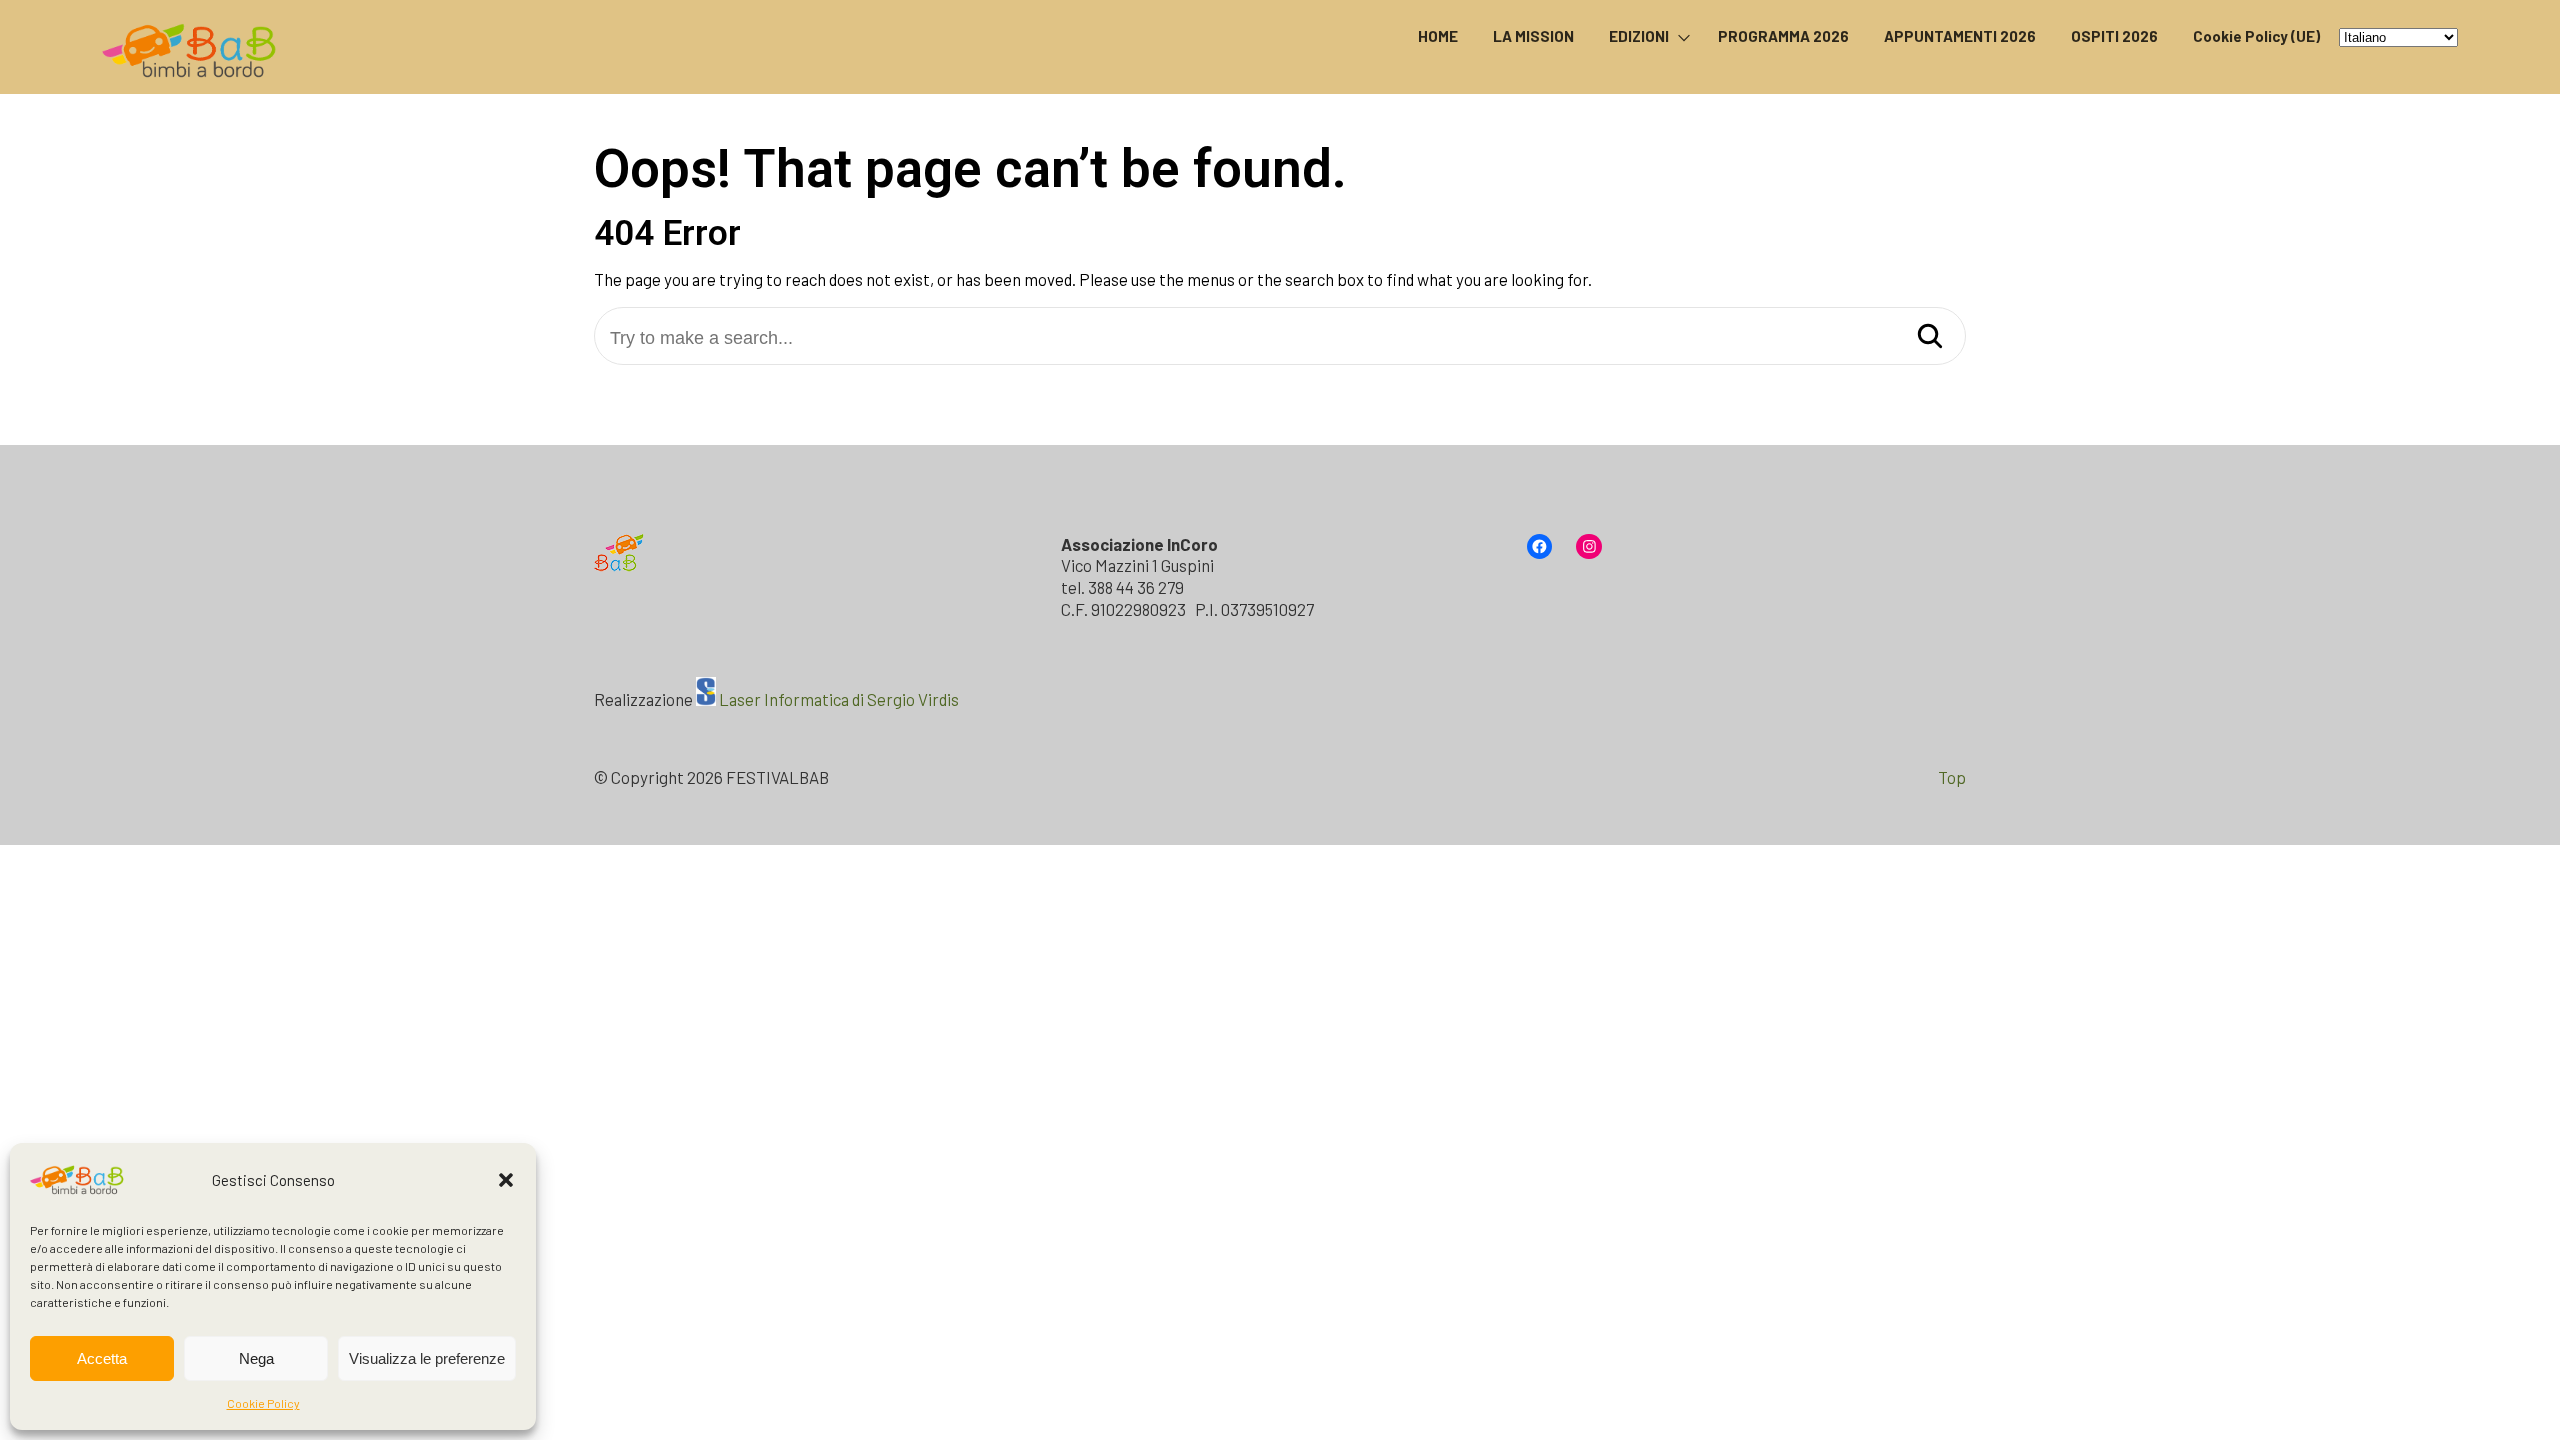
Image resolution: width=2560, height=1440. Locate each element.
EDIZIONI (1639, 36)
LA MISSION (1533, 36)
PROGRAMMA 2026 (1783, 36)
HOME (1438, 36)
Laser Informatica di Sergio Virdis (839, 699)
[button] (506, 1180)
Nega (256, 1358)
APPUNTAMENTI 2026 (1960, 36)
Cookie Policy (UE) (2256, 36)
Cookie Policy (263, 1403)
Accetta (102, 1358)
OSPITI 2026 (2114, 36)
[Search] (1930, 337)
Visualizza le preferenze (427, 1358)
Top (1952, 777)
